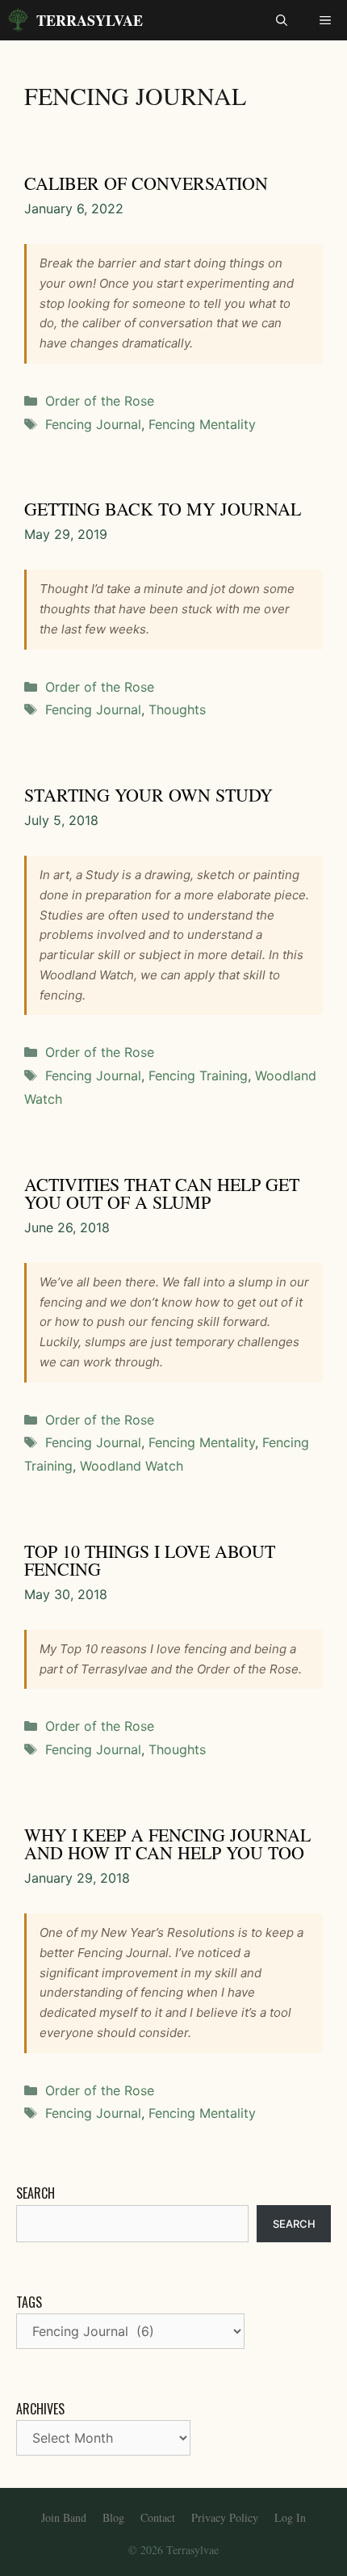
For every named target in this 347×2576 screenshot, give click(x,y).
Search (36, 2193)
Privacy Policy (225, 2517)
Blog (113, 2517)
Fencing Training (198, 1075)
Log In (290, 2517)
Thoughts (177, 709)
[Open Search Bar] (282, 20)
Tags (29, 2302)
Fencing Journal (93, 424)
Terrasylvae (90, 20)
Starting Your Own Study (148, 795)
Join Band (64, 2517)
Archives (40, 2409)
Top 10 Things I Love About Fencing (150, 1560)
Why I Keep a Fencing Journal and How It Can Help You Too (167, 1844)
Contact (158, 2517)
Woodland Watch (132, 1466)
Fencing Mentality (202, 424)
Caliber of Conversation (146, 183)
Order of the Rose (100, 401)
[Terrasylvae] (18, 20)
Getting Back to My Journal (163, 509)
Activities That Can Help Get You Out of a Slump (162, 1193)
